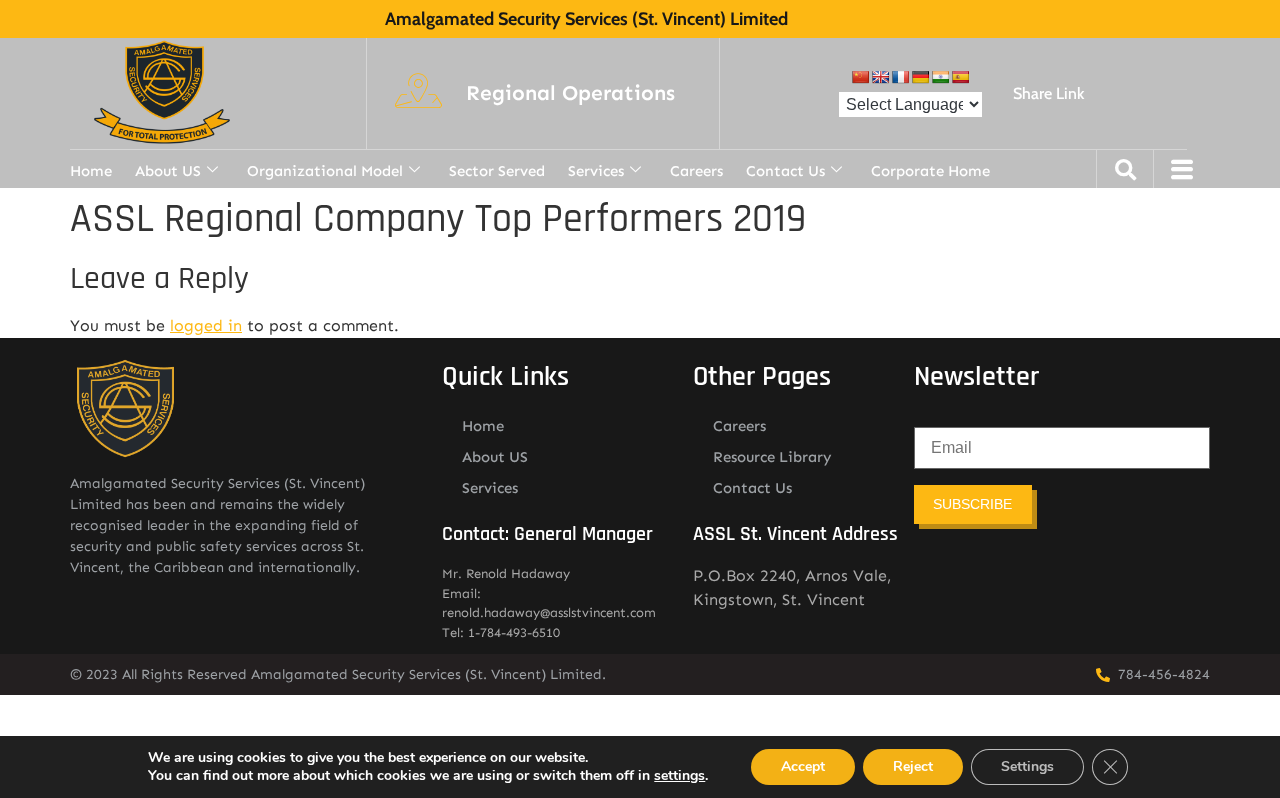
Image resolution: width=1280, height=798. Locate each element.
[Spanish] (960, 77)
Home (91, 171)
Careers (696, 171)
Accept (803, 766)
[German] (920, 77)
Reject (913, 766)
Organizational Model (325, 171)
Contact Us (785, 171)
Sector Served (497, 171)
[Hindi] (940, 77)
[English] (880, 77)
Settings (1027, 766)
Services (596, 171)
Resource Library (772, 457)
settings (679, 776)
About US (168, 171)
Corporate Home (930, 171)
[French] (900, 77)
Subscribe (972, 504)
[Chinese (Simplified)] (860, 77)
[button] (570, 94)
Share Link (1048, 93)
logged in (206, 325)
